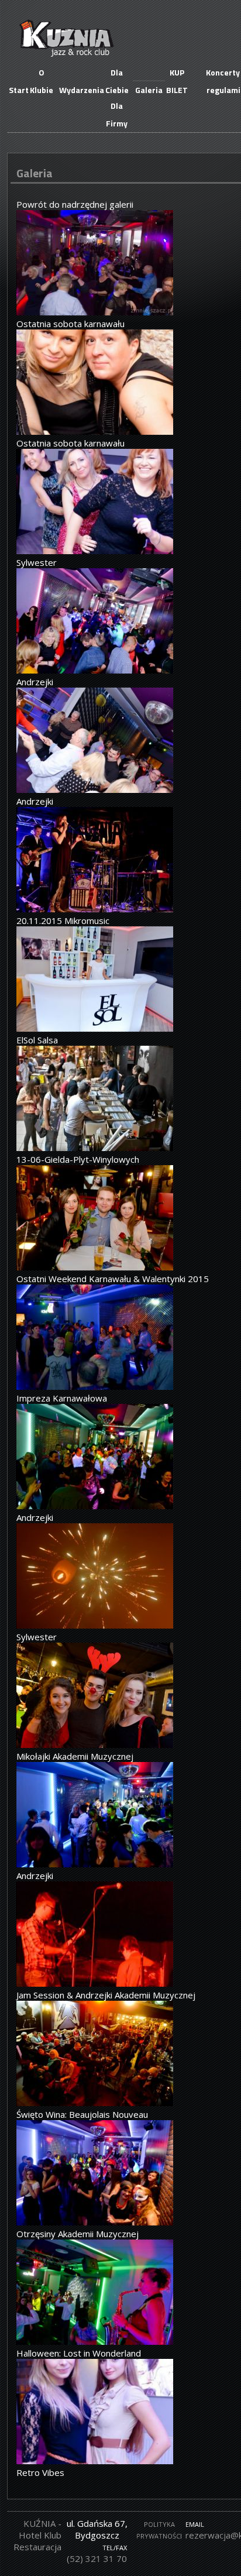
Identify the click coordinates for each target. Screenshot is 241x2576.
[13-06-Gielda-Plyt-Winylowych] (95, 1148)
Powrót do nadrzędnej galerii (75, 204)
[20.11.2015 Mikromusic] (95, 909)
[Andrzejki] (95, 670)
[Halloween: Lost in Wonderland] (95, 2341)
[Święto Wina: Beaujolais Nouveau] (95, 2103)
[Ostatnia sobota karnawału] (95, 312)
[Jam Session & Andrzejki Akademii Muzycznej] (95, 1983)
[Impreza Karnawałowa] (95, 1386)
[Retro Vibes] (95, 2461)
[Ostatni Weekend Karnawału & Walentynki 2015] (95, 1267)
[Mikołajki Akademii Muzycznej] (95, 1744)
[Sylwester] (95, 551)
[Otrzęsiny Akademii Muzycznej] (95, 2222)
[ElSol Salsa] (95, 1028)
